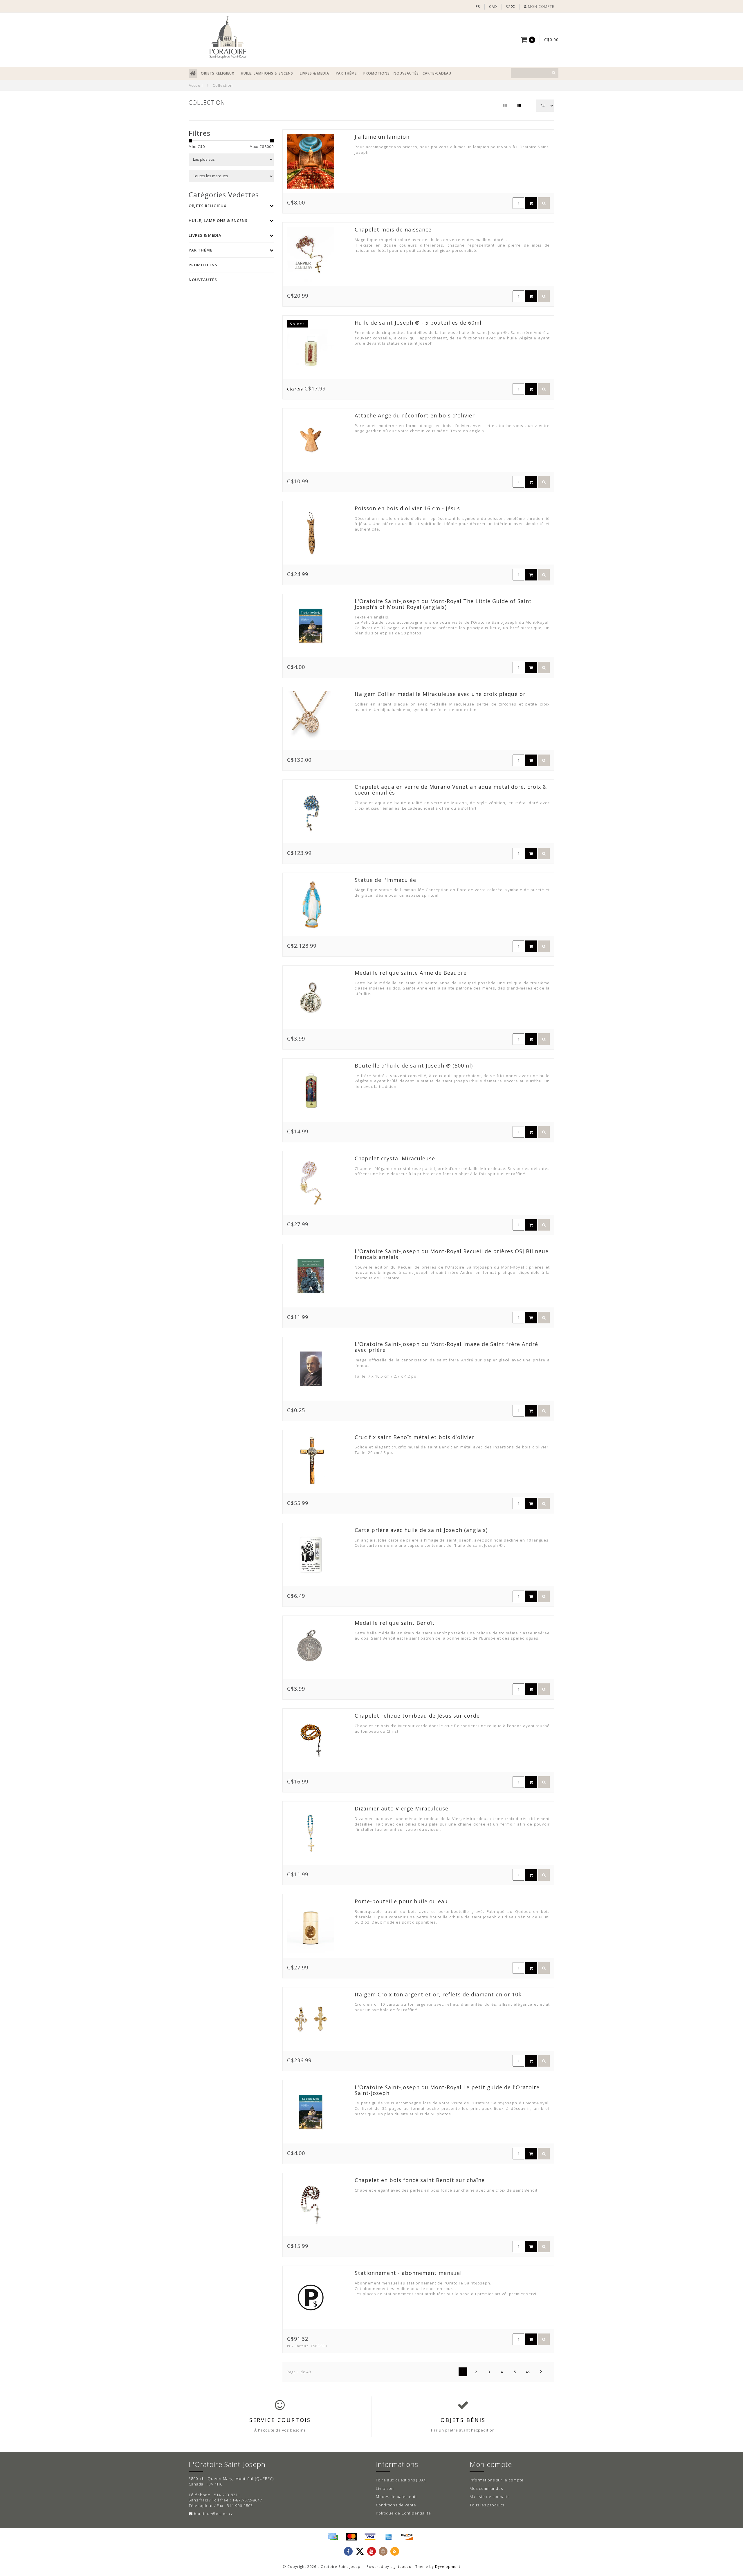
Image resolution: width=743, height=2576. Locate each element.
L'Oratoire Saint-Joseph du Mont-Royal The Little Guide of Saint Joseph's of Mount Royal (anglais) (443, 604)
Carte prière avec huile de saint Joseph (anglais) (421, 1530)
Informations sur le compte (497, 2480)
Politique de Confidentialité (403, 2513)
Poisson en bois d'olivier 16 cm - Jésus (407, 508)
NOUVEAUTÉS (406, 73)
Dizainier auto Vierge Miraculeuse (402, 1808)
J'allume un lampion (382, 137)
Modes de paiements (397, 2497)
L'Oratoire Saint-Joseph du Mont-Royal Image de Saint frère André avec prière (446, 1347)
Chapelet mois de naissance (393, 229)
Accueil (196, 85)
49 (528, 2372)
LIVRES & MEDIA (314, 73)
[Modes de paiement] (333, 2537)
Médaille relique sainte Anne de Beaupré (411, 973)
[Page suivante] (541, 2372)
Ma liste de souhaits (489, 2497)
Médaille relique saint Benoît (395, 1623)
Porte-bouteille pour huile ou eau (401, 1901)
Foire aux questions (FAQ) (401, 2480)
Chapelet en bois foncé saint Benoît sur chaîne (420, 2180)
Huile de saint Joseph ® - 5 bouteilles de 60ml (418, 323)
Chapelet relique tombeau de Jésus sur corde (417, 1716)
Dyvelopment (448, 2566)
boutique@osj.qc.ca (214, 2514)
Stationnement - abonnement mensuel (408, 2273)
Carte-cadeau (437, 73)
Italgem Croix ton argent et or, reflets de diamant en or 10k (438, 1994)
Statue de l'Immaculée (385, 880)
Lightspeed (401, 2566)
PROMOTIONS (377, 73)
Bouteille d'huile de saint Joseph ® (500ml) (414, 1066)
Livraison (385, 2488)
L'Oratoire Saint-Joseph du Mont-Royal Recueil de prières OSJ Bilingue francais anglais (452, 1254)
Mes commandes (486, 2488)
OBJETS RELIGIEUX (218, 73)
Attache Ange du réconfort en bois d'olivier (415, 415)
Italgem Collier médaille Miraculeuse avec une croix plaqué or (440, 694)
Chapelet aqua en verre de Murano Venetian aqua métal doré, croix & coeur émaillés (451, 790)
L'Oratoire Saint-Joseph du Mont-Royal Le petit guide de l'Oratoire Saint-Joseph (447, 2090)
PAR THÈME (346, 73)
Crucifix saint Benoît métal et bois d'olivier (415, 1437)
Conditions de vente (396, 2505)
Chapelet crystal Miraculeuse (395, 1158)
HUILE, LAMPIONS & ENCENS (267, 73)
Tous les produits (487, 2505)
